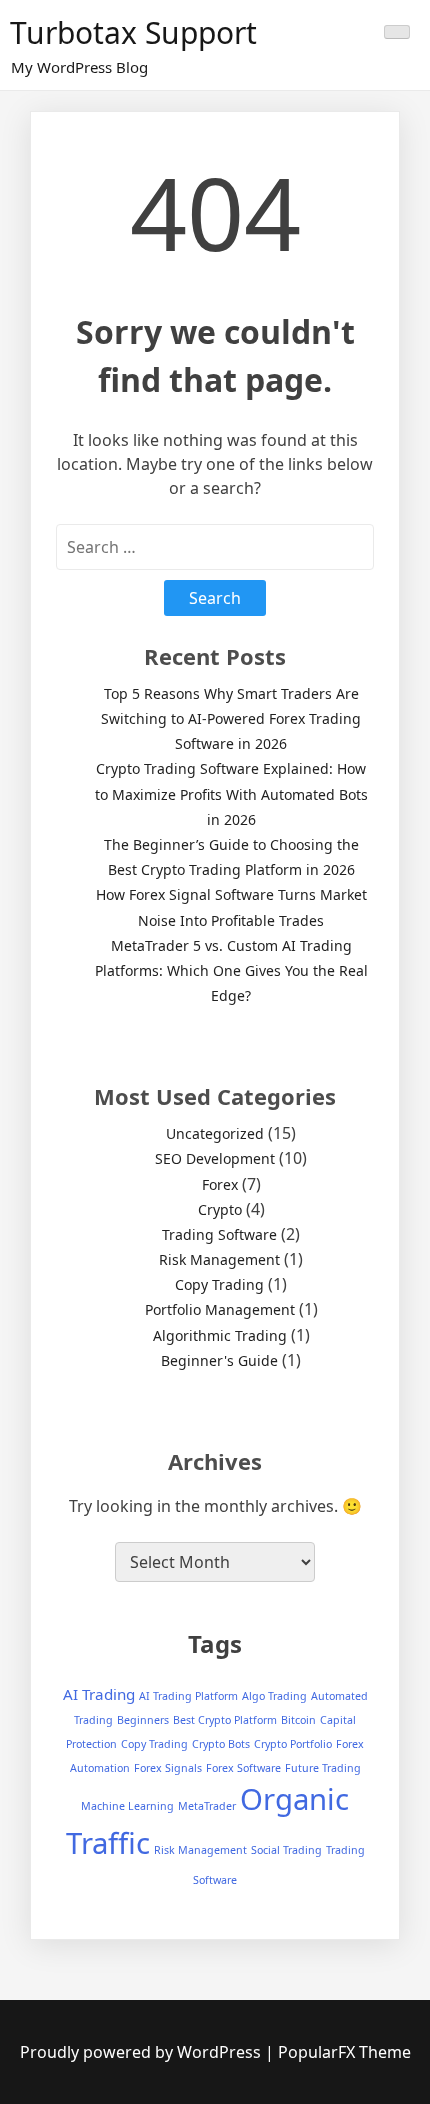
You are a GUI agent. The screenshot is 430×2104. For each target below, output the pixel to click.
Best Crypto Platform (225, 1720)
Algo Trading (274, 1696)
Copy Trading (219, 1284)
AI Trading (99, 1694)
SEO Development (215, 1158)
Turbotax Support (133, 32)
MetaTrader (207, 1806)
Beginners (143, 1720)
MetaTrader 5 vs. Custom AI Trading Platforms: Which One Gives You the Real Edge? (231, 970)
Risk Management (219, 1259)
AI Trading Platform (188, 1696)
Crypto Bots (221, 1744)
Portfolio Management (220, 1309)
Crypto (220, 1209)
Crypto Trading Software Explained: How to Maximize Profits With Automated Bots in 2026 (231, 793)
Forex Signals (168, 1768)
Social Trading (286, 1850)
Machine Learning (127, 1806)
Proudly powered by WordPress (142, 2052)
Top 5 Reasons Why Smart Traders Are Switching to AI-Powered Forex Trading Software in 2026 (231, 718)
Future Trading (323, 1768)
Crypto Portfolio (293, 1744)
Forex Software (243, 1768)
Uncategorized (215, 1133)
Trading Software (219, 1234)
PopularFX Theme (344, 2052)
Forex (220, 1184)
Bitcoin (298, 1720)
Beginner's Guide (219, 1360)
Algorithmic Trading (220, 1335)
